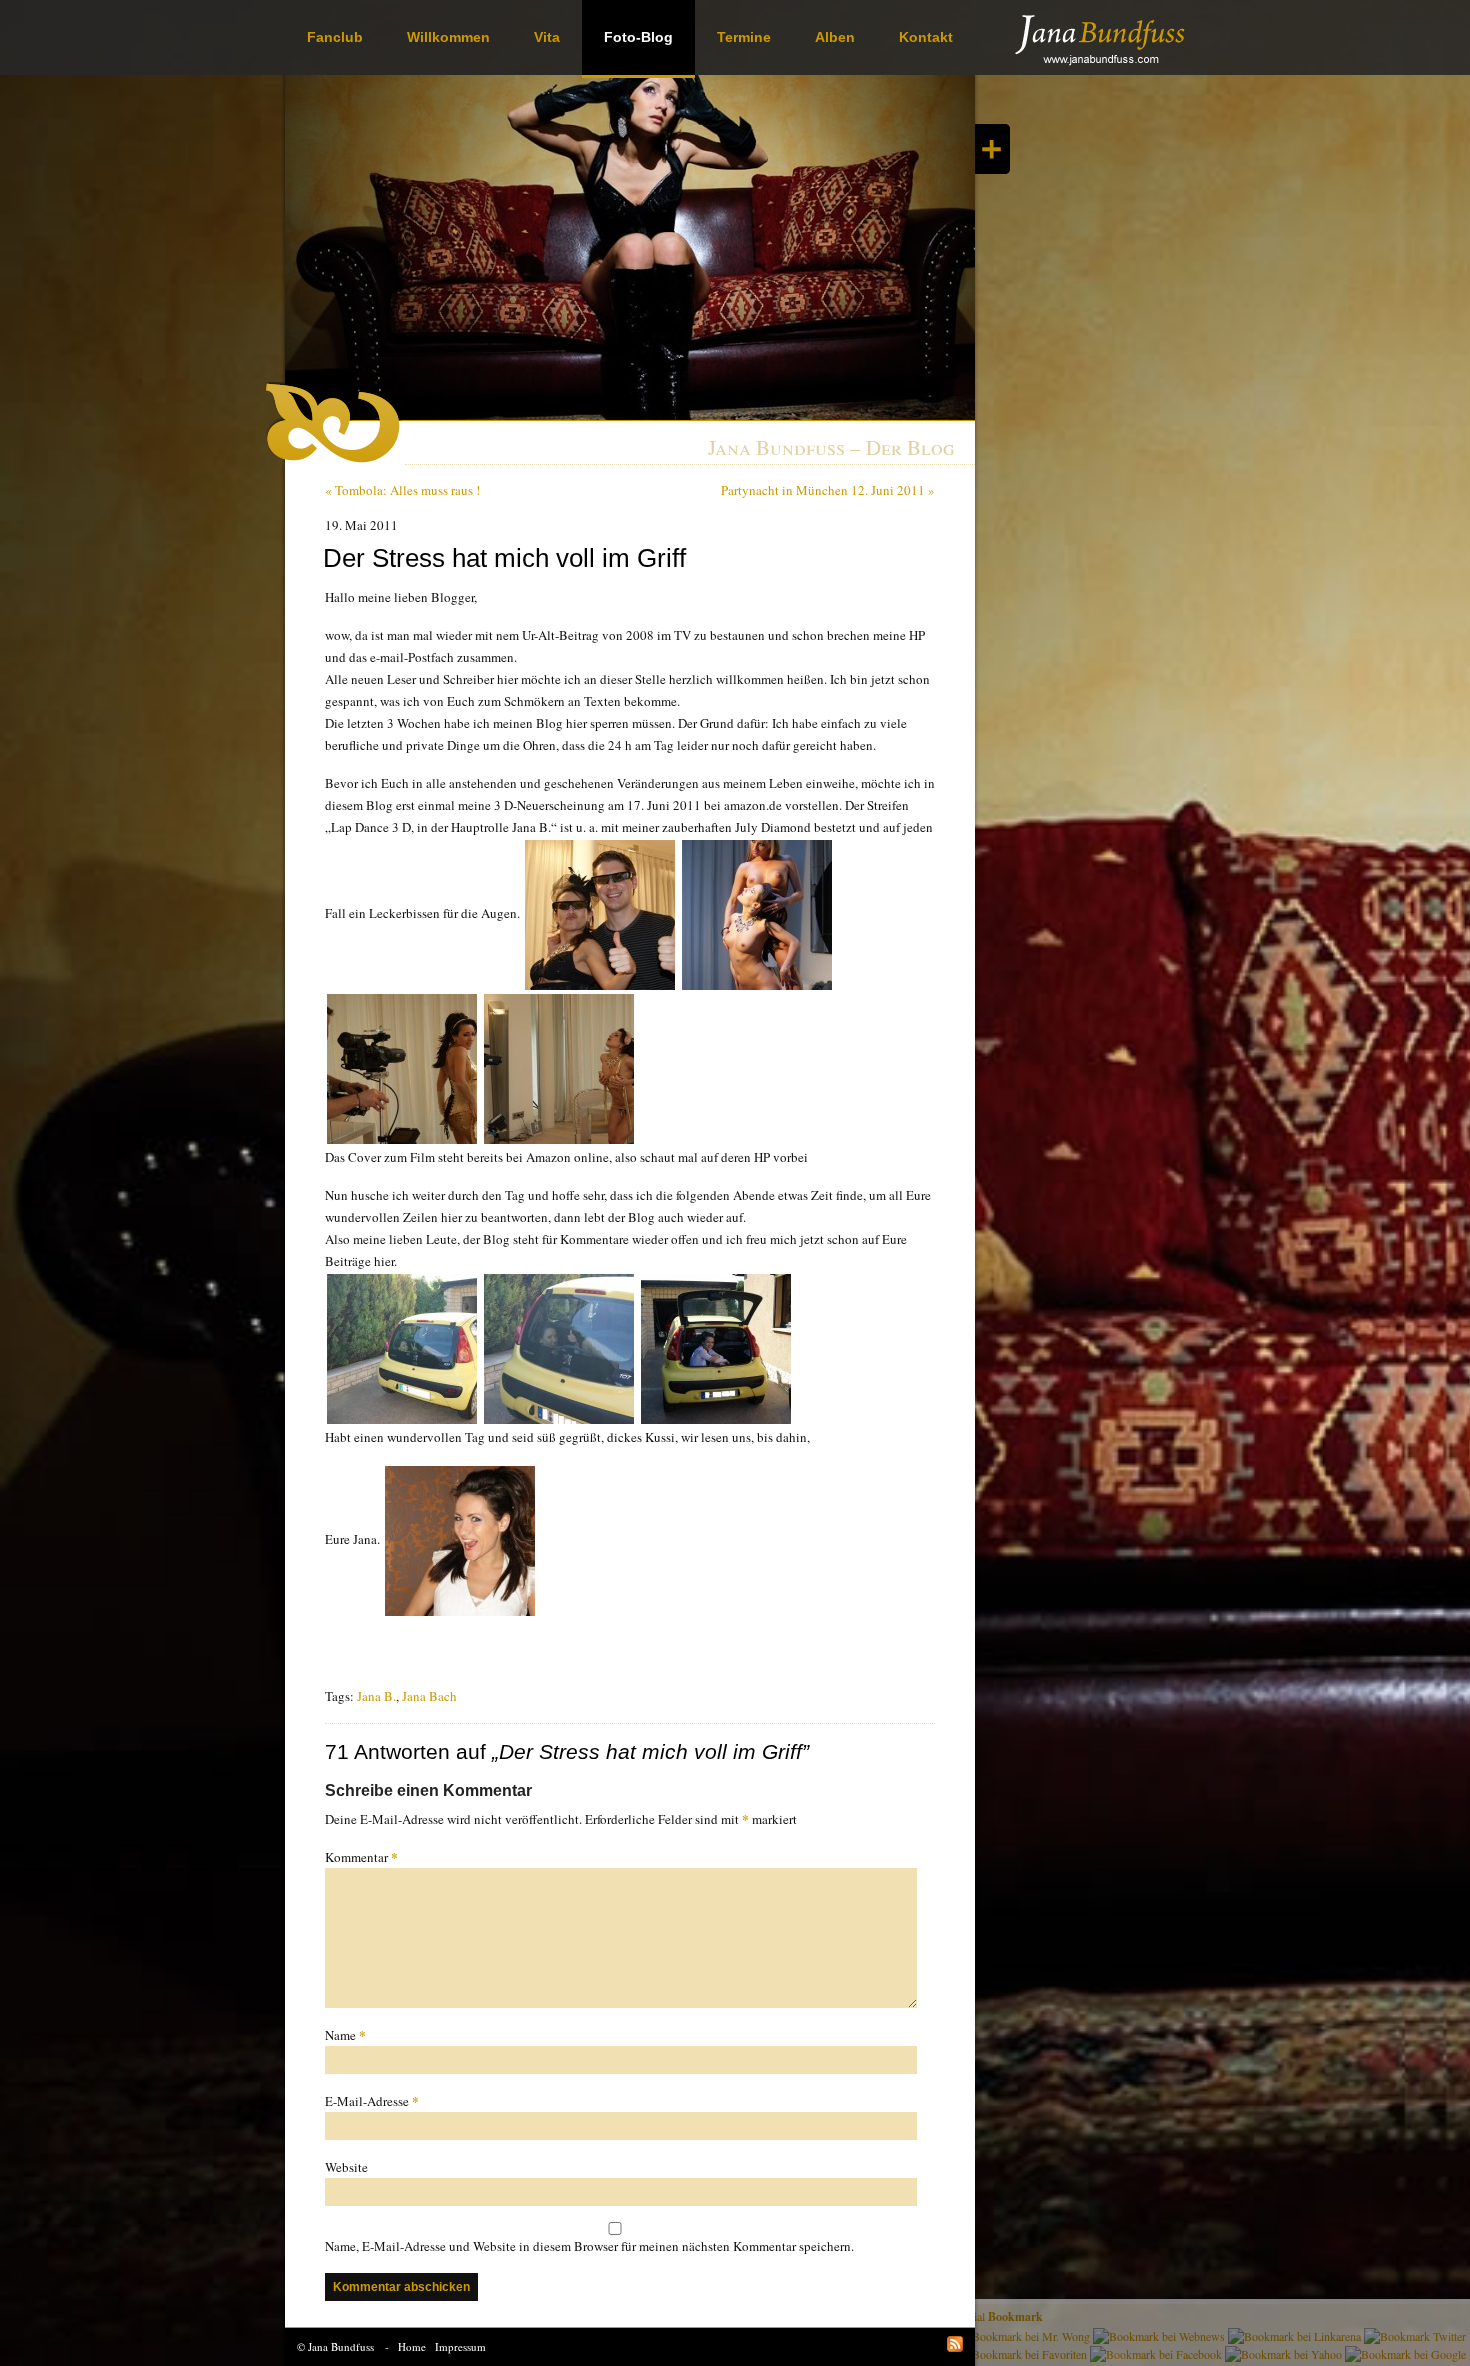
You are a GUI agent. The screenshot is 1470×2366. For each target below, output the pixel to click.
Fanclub (335, 37)
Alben (835, 37)
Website (346, 2167)
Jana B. (376, 1696)
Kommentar (361, 1856)
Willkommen (448, 37)
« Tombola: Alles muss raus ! (402, 490)
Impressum (460, 2346)
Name (345, 2034)
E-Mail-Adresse (372, 2100)
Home (412, 2346)
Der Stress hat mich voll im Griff (504, 558)
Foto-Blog (638, 37)
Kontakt (926, 37)
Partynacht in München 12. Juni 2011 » (828, 490)
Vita (547, 37)
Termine (744, 37)
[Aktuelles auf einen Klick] (992, 149)
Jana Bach (429, 1696)
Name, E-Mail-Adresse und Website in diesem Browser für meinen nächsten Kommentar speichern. (589, 2246)
